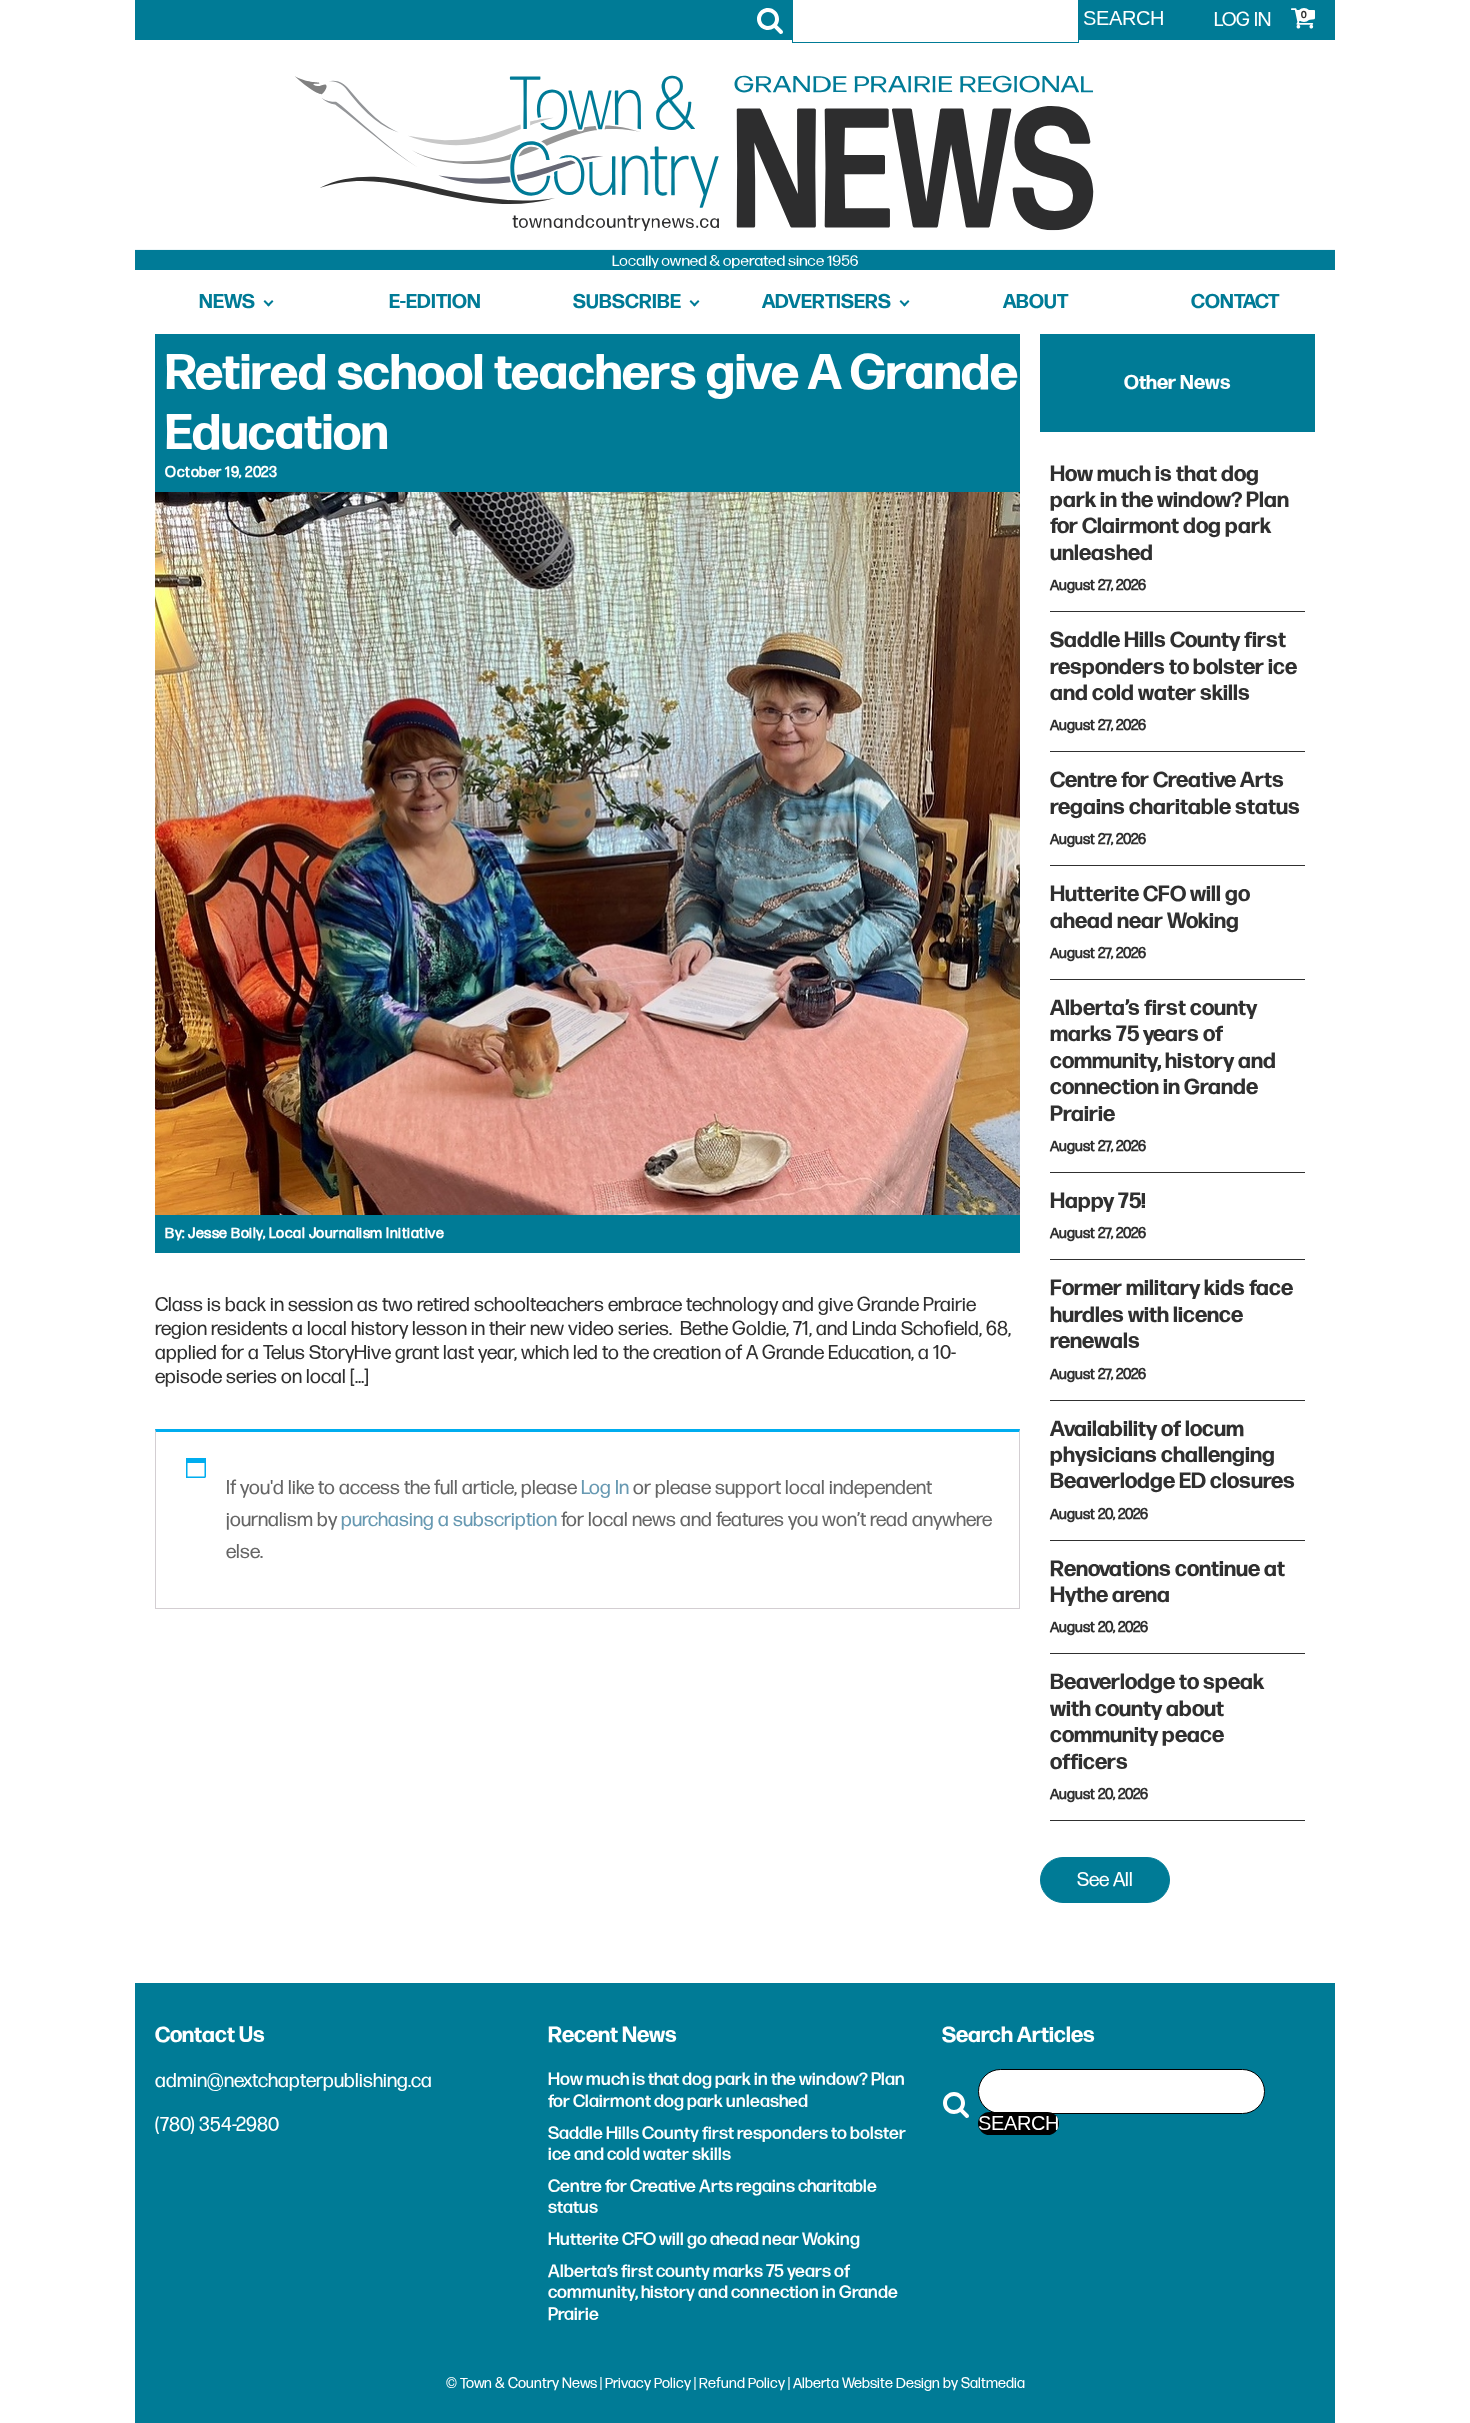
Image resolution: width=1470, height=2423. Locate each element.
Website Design (891, 2383)
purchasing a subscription (449, 1520)
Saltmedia (993, 2383)
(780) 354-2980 (217, 2125)
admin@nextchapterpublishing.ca (293, 2081)
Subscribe (627, 302)
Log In (605, 1488)
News (227, 302)
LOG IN (1242, 20)
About (1035, 302)
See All (1105, 1880)
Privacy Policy (648, 2383)
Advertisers (826, 302)
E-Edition (435, 302)
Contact (1235, 302)
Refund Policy (742, 2383)
